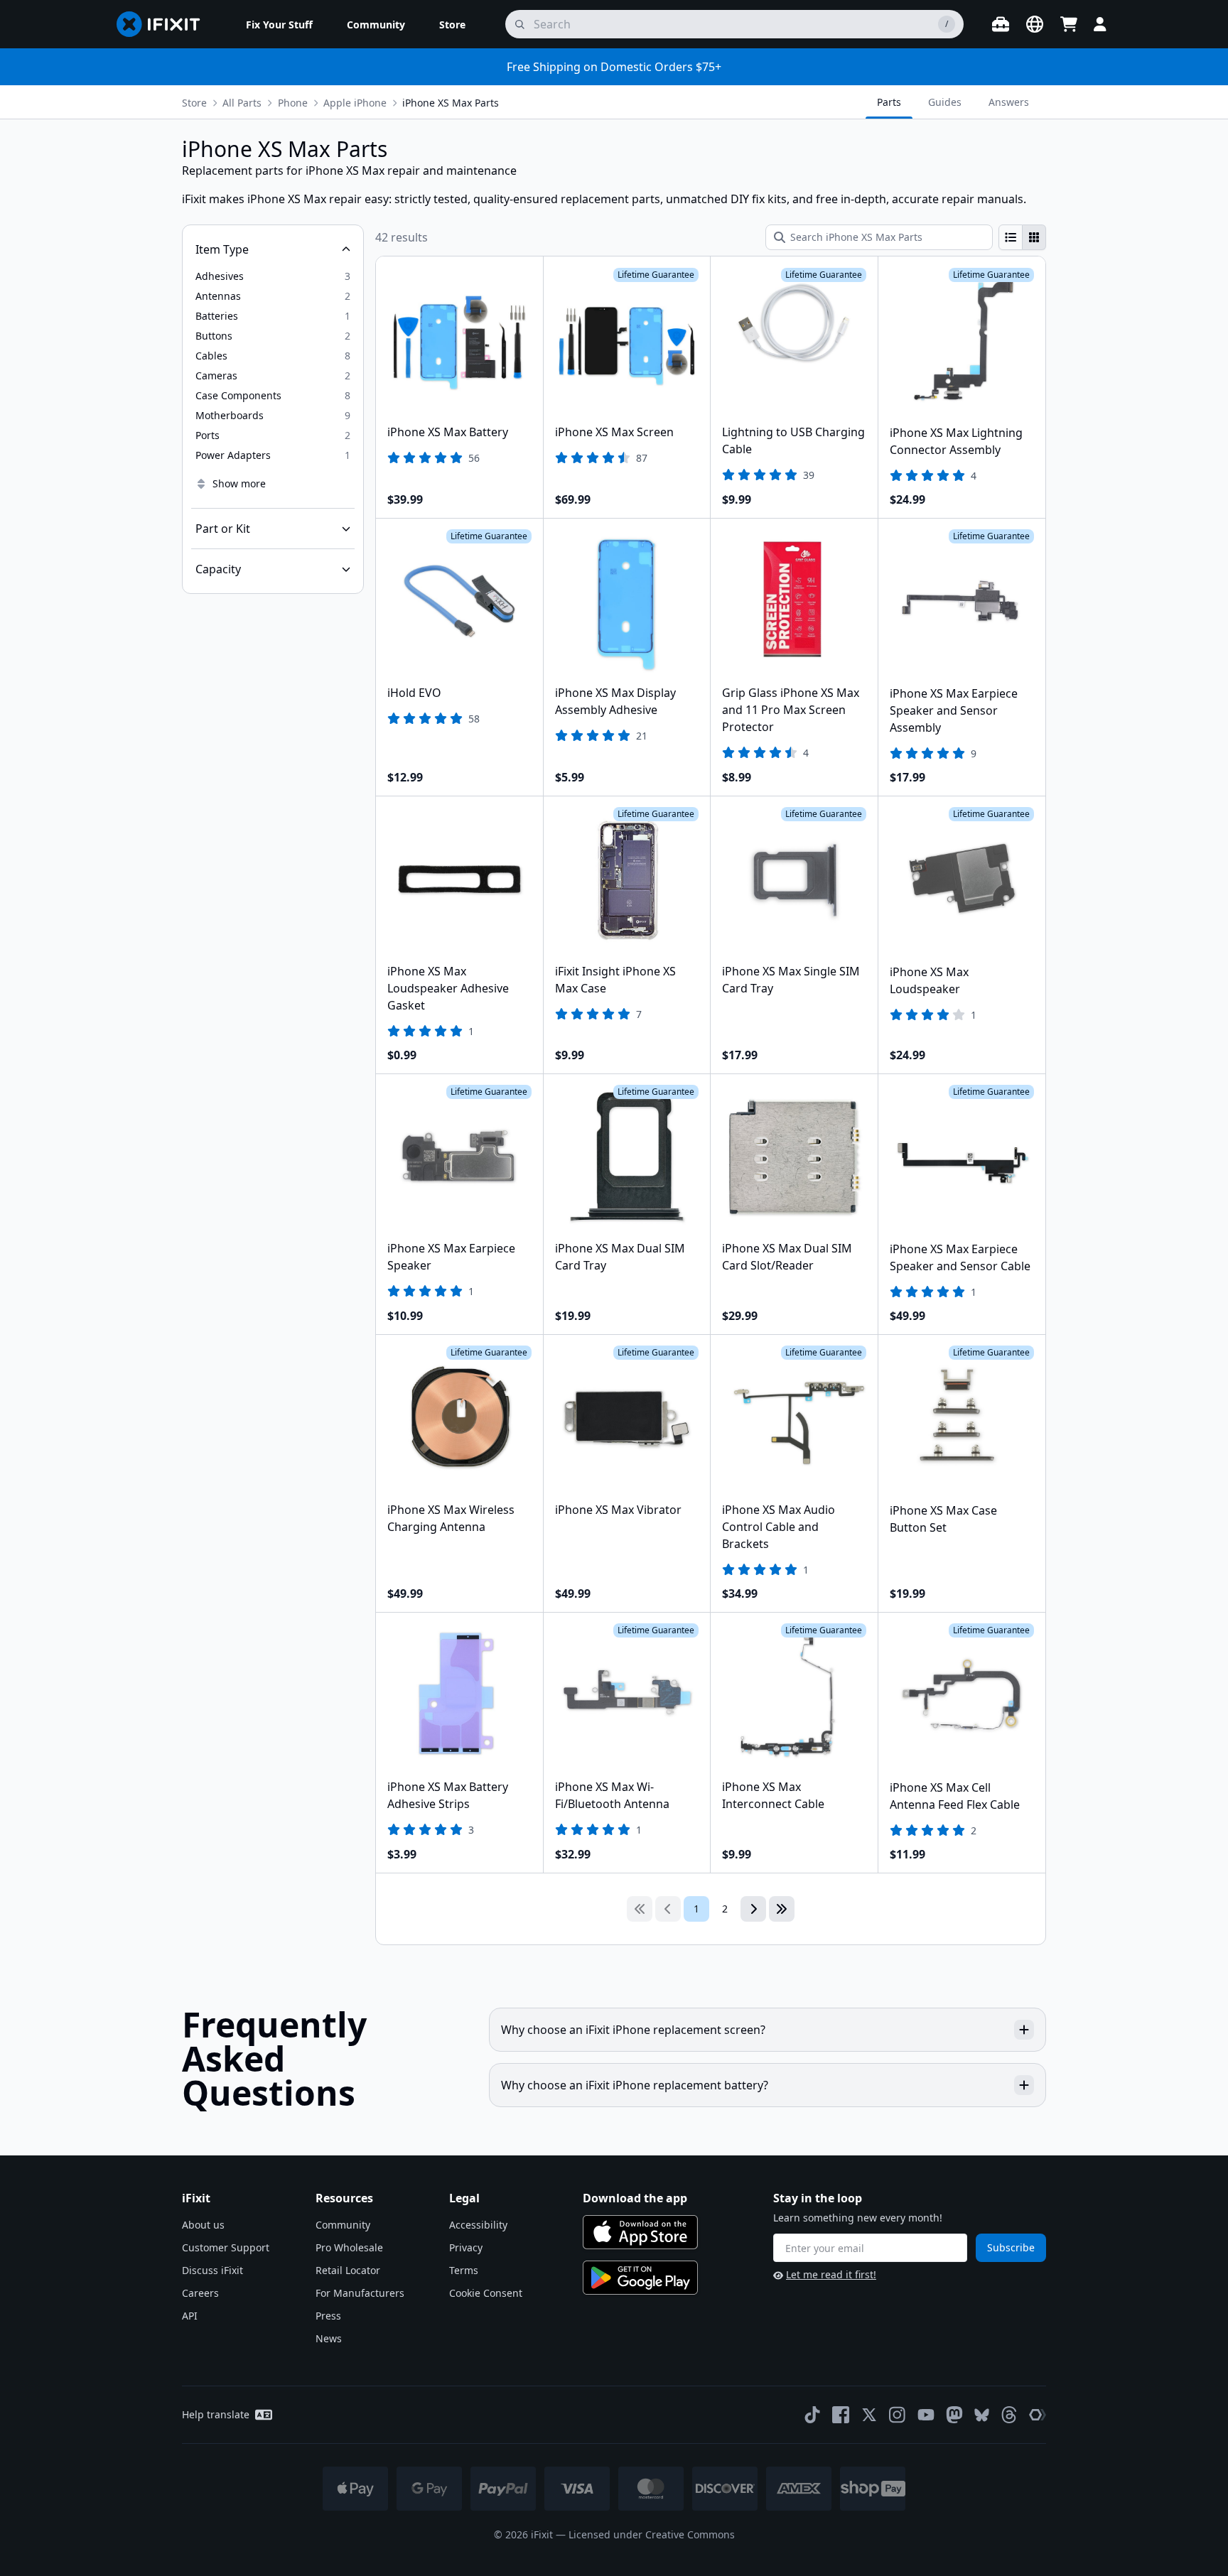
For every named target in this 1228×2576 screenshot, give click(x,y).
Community (343, 2225)
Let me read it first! (831, 2274)
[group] (1022, 237)
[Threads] (1009, 2415)
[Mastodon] (954, 2415)
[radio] (1011, 237)
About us (203, 2225)
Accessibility (478, 2225)
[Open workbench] (1001, 24)
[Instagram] (898, 2415)
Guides (945, 102)
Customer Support (226, 2247)
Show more (239, 483)
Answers (1009, 102)
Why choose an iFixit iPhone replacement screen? (633, 2030)
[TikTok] (812, 2415)
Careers (200, 2293)
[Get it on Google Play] (640, 2278)
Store (194, 103)
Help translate (216, 2414)
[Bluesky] (982, 2415)
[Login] (1100, 24)
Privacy (466, 2247)
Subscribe (1011, 2247)
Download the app (635, 2198)
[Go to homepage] (164, 24)
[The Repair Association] (1038, 2415)
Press (328, 2316)
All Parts (242, 103)
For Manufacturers (360, 2293)
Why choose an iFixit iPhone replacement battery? (635, 2085)
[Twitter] (869, 2415)
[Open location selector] (1035, 24)
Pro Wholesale (349, 2247)
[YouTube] (926, 2415)
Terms (464, 2270)
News (329, 2338)
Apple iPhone (355, 103)
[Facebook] (841, 2415)
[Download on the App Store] (640, 2232)
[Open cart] (1069, 24)
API (190, 2316)
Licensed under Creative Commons (652, 2534)
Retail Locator (348, 2270)
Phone (293, 103)
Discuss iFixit (212, 2270)
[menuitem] (279, 24)
